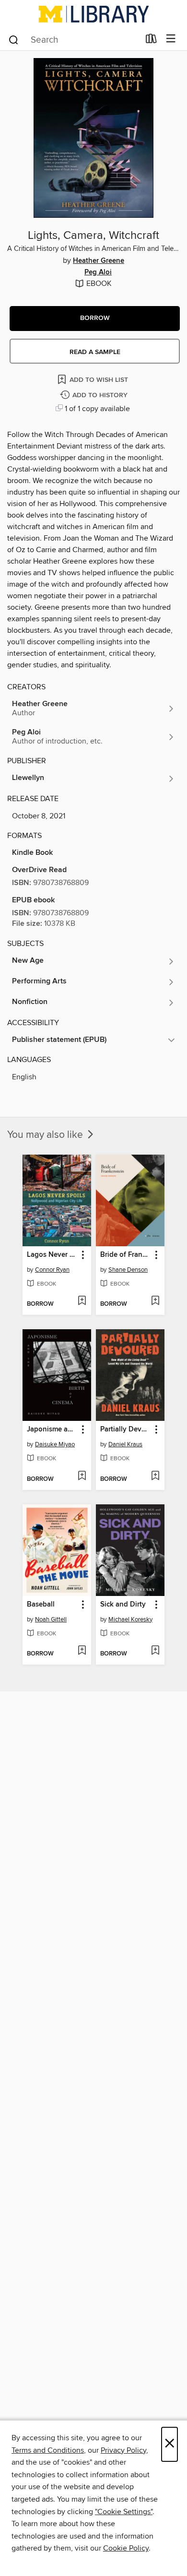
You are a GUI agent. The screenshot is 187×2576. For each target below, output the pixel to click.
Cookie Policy (126, 2548)
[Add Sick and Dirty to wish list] (155, 1651)
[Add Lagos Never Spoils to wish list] (82, 1301)
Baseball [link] (41, 1605)
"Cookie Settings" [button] (124, 2512)
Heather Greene (99, 261)
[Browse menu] (171, 39)
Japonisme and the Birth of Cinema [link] (52, 1430)
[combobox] (74, 40)
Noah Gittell (51, 1619)
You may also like (46, 1135)
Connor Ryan (52, 1270)
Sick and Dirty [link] (123, 1605)
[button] (95, 319)
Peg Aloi (98, 272)
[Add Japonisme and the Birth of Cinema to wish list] (82, 1477)
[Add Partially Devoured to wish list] (155, 1477)
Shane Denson (128, 1270)
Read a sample (95, 352)
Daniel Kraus (125, 1444)
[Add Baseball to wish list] (82, 1651)
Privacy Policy (123, 2450)
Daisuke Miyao (55, 1444)
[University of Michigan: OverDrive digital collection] (93, 14)
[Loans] (151, 41)
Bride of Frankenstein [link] (126, 1255)
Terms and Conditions (48, 2450)
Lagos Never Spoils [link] (52, 1255)
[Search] (14, 39)
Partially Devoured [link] (126, 1430)
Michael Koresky (130, 1619)
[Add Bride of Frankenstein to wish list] (155, 1301)
